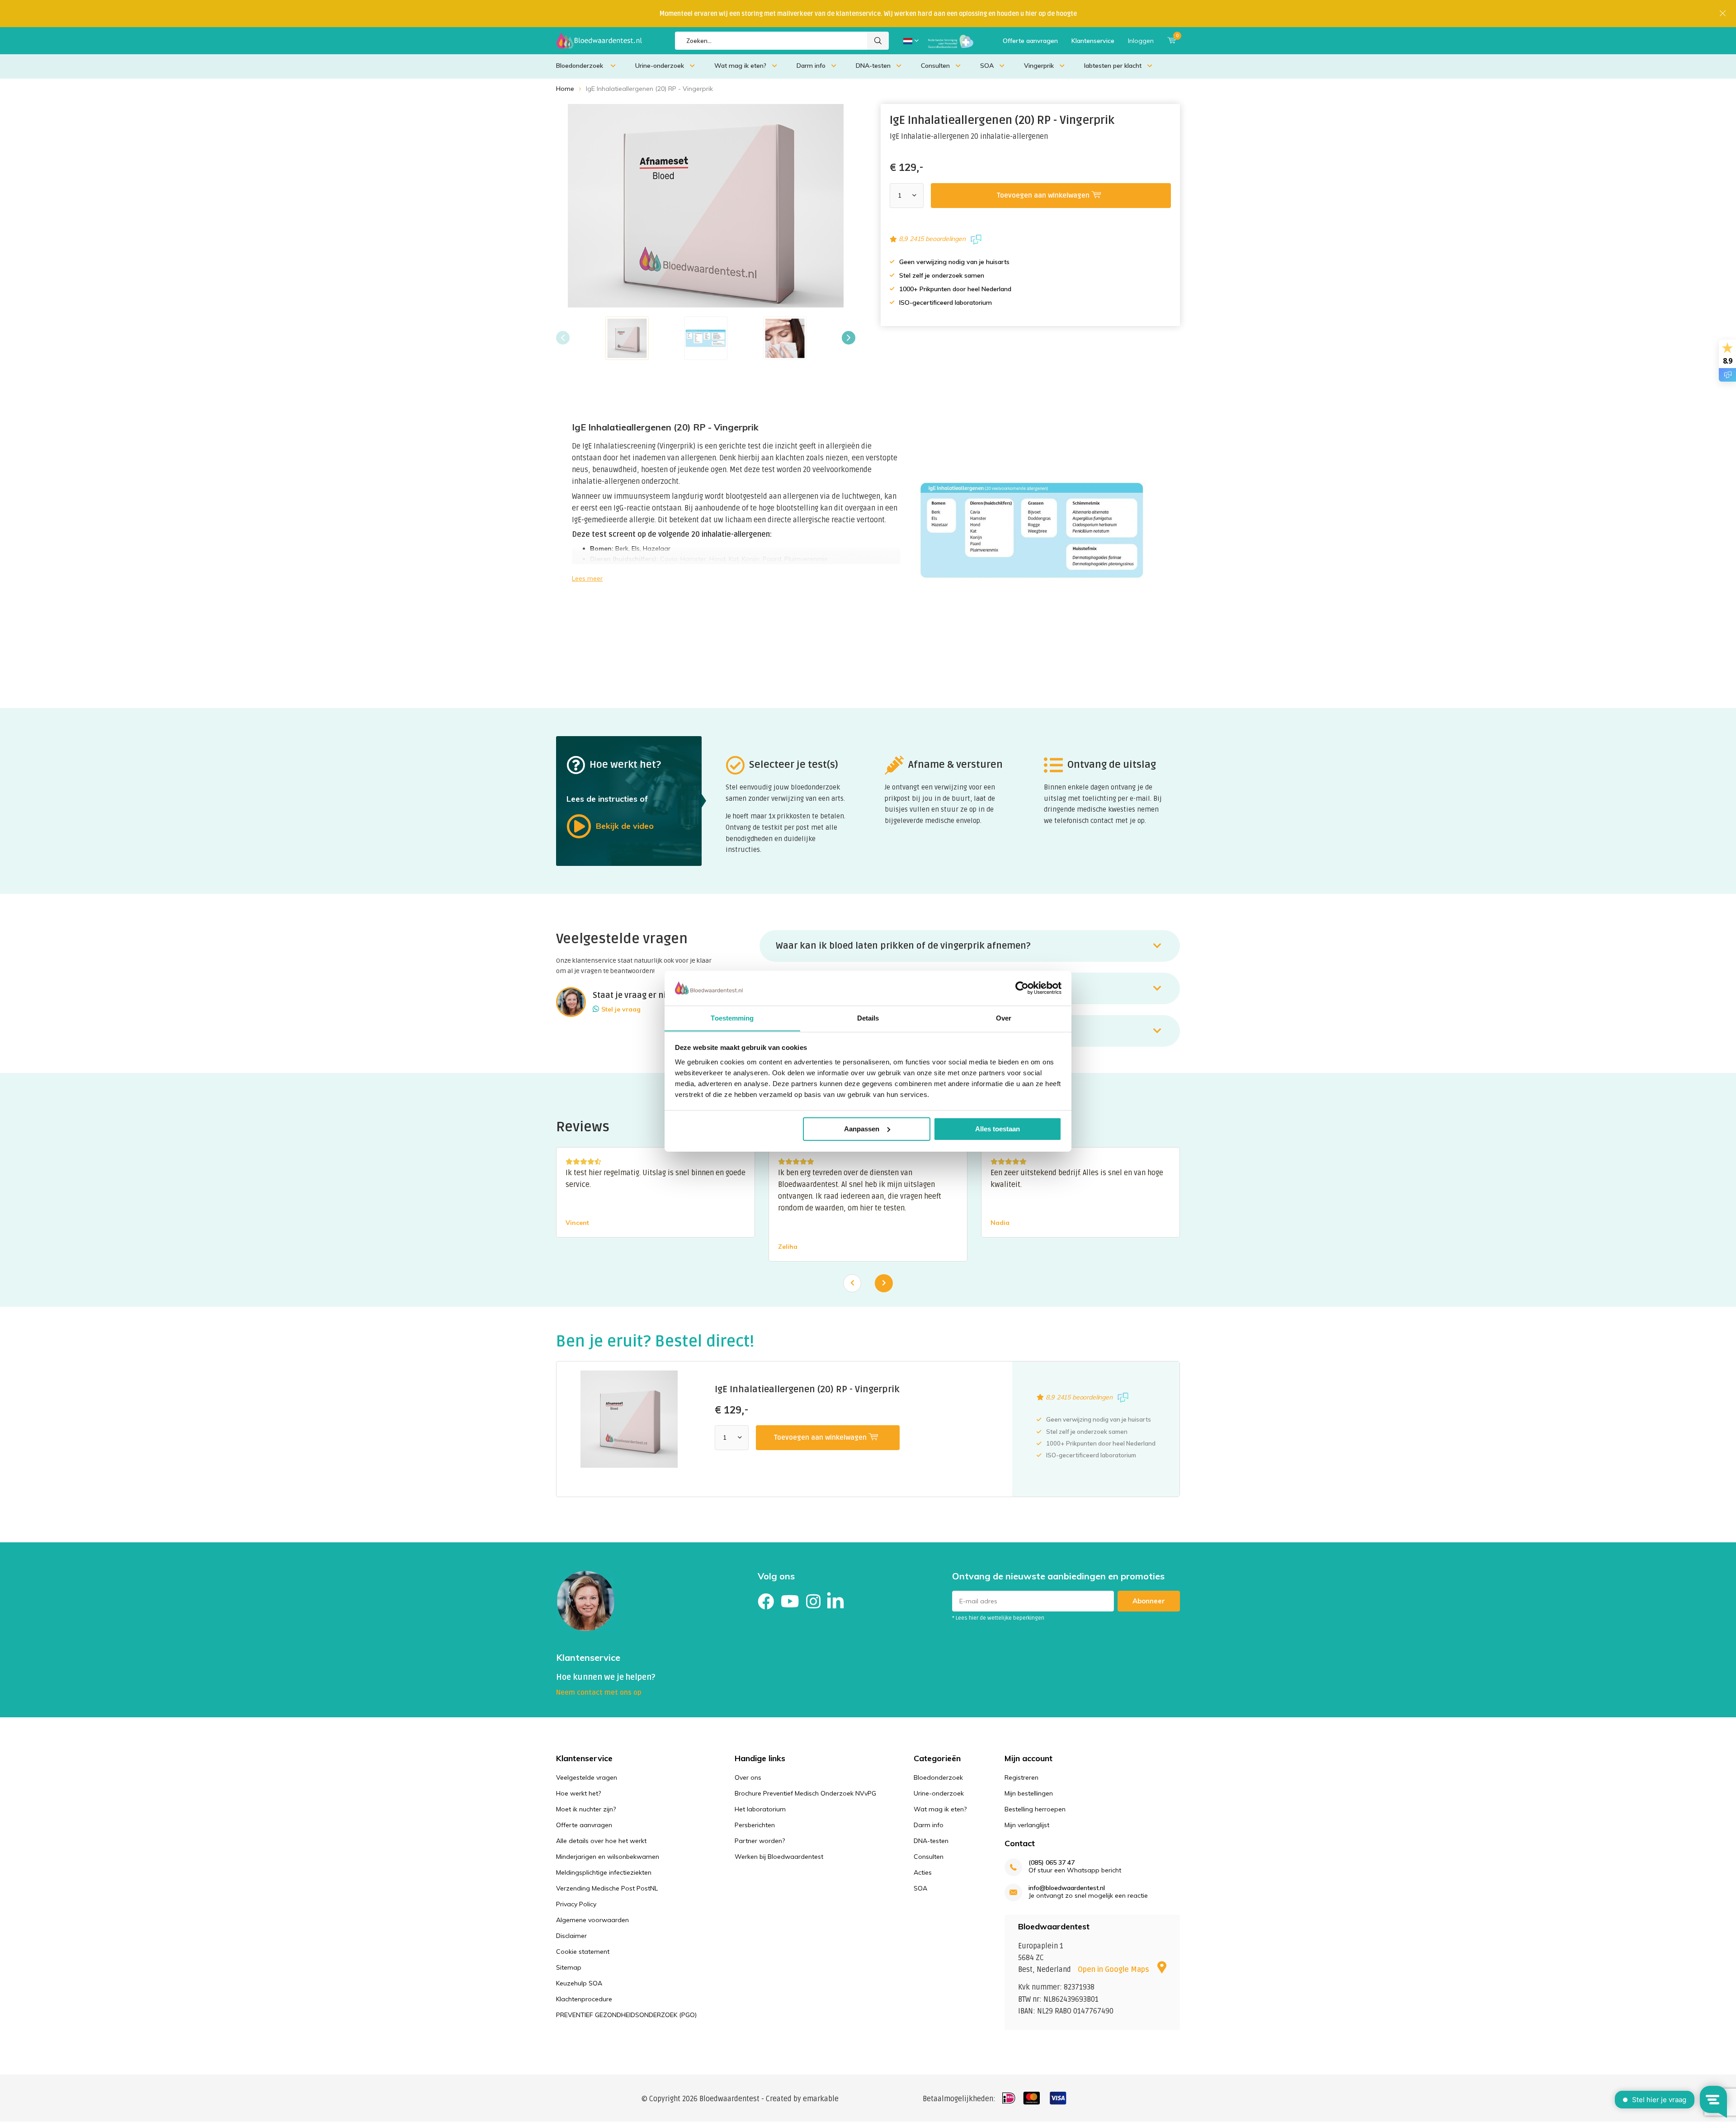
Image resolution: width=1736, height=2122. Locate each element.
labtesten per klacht (1113, 66)
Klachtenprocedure (584, 1999)
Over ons (748, 1777)
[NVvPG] (951, 41)
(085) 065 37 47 (1052, 1863)
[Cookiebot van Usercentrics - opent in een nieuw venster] (1022, 988)
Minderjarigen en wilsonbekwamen (608, 1857)
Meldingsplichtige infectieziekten (604, 1872)
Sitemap (569, 1967)
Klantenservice (1093, 41)
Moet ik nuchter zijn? (586, 1809)
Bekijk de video (625, 826)
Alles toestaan (998, 1129)
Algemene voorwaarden (592, 1920)
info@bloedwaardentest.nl (1067, 1888)
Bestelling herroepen (1035, 1809)
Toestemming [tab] (732, 1018)
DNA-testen (873, 66)
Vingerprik (1039, 66)
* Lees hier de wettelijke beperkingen (998, 1618)
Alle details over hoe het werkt (601, 1841)
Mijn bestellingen (1029, 1793)
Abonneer (1149, 1601)
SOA (987, 66)
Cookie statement (583, 1952)
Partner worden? (760, 1841)
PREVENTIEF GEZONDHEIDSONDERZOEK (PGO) (626, 2015)
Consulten (935, 66)
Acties (923, 1872)
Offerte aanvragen (1030, 41)
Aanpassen (862, 1129)
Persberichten (755, 1825)
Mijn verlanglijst (1027, 1825)
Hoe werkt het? (578, 1793)
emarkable (821, 2099)
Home (565, 89)
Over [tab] (1004, 1018)
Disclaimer (571, 1936)
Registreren (1021, 1777)
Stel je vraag (621, 1009)
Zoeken (878, 41)
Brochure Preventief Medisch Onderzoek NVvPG (805, 1793)
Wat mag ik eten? (740, 66)
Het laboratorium (760, 1809)
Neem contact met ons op (599, 1692)
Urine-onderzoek (660, 66)
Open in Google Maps (1114, 1970)
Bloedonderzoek (580, 66)
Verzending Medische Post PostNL (607, 1888)
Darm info (811, 66)
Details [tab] (868, 1018)
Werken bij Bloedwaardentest (779, 1857)
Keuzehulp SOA (579, 1983)
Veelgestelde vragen (587, 1777)
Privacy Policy (576, 1904)
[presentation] (563, 338)
